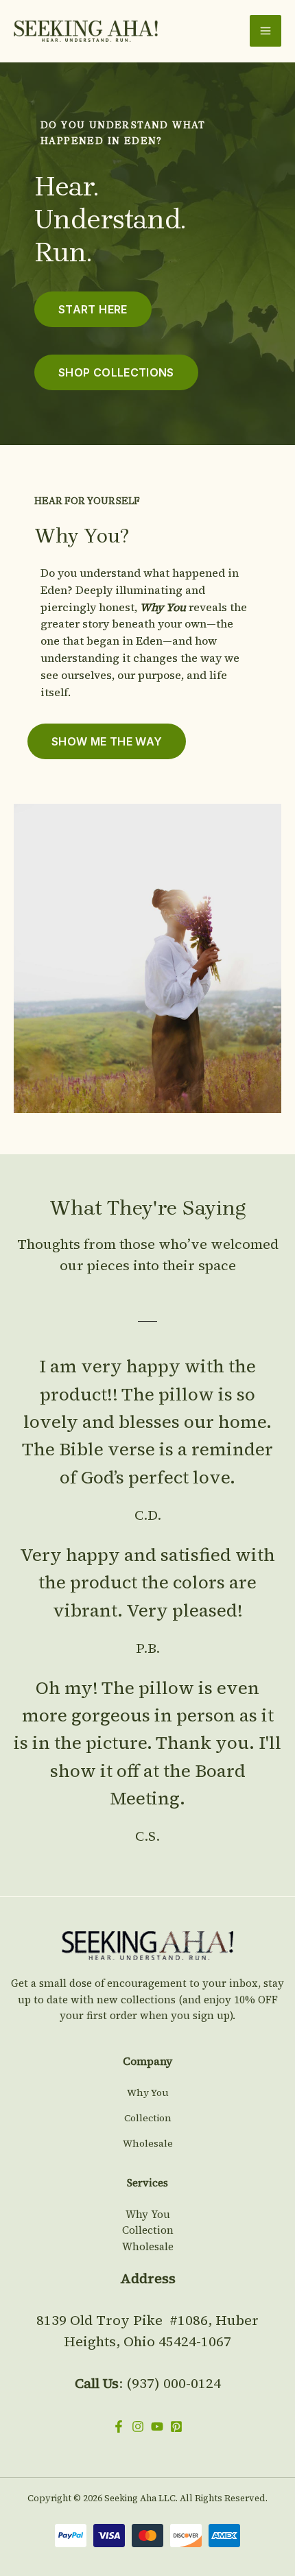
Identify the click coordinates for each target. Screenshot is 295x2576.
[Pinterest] (176, 2426)
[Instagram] (138, 2426)
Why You (148, 2092)
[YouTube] (157, 2426)
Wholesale (148, 2143)
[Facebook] (119, 2426)
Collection (148, 2118)
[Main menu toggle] (265, 31)
